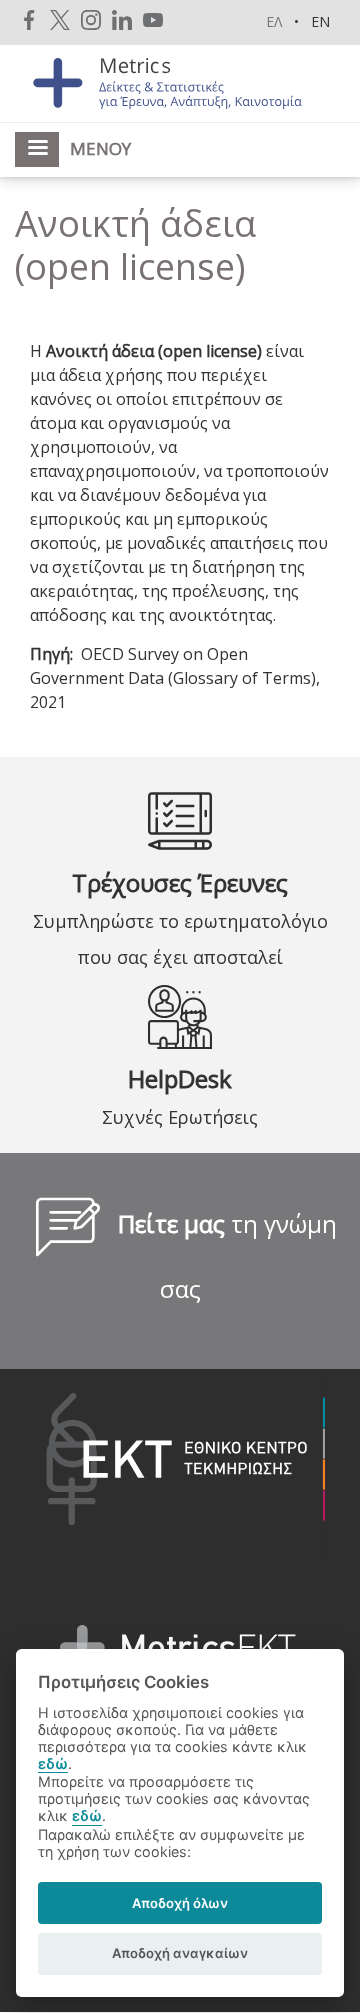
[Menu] (37, 149)
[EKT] (170, 1463)
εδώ (53, 1763)
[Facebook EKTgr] (29, 19)
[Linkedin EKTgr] (122, 19)
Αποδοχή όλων (180, 1903)
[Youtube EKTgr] (153, 19)
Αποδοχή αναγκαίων (180, 1953)
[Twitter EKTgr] (60, 19)
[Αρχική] (180, 81)
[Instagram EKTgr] (91, 19)
